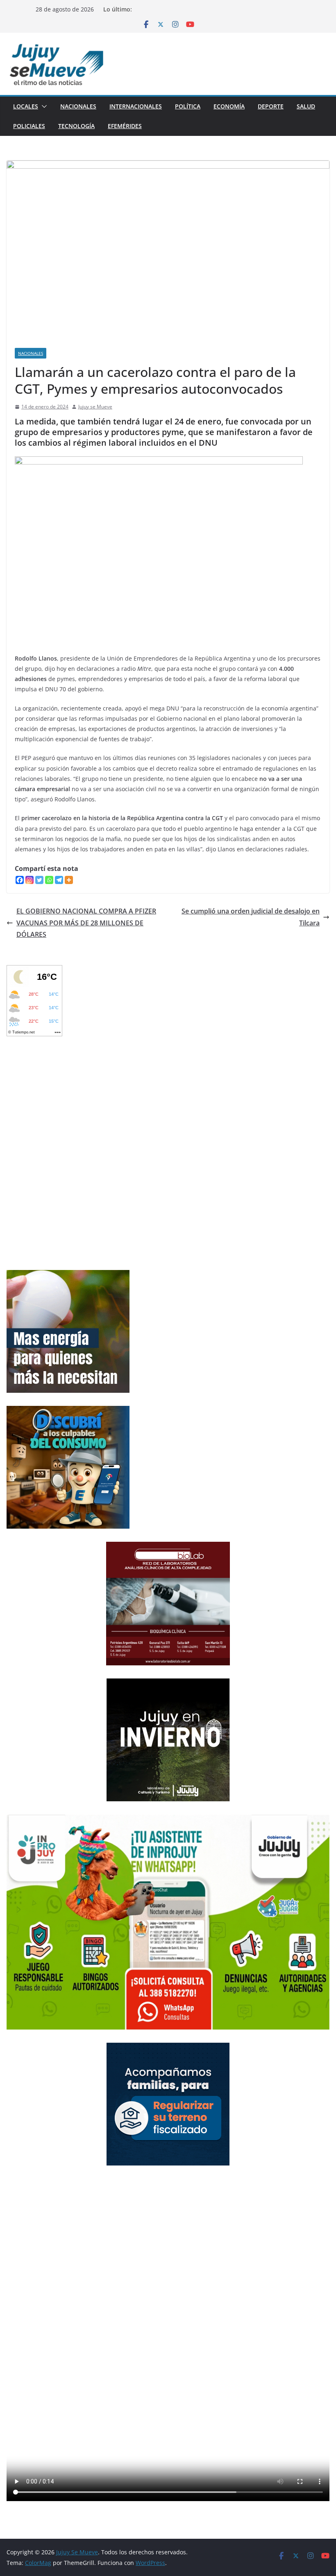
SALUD (306, 106)
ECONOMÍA (229, 106)
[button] (43, 106)
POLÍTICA (188, 106)
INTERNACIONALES (136, 106)
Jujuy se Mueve (95, 407)
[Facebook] (20, 880)
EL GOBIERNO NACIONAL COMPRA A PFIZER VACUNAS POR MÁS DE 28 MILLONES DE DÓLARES (86, 923)
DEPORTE (271, 106)
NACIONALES (78, 106)
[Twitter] (39, 880)
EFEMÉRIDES (125, 126)
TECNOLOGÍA (76, 126)
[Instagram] (30, 880)
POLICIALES (29, 126)
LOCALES (26, 106)
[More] (69, 880)
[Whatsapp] (49, 880)
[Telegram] (59, 880)
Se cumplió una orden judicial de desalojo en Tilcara (251, 917)
